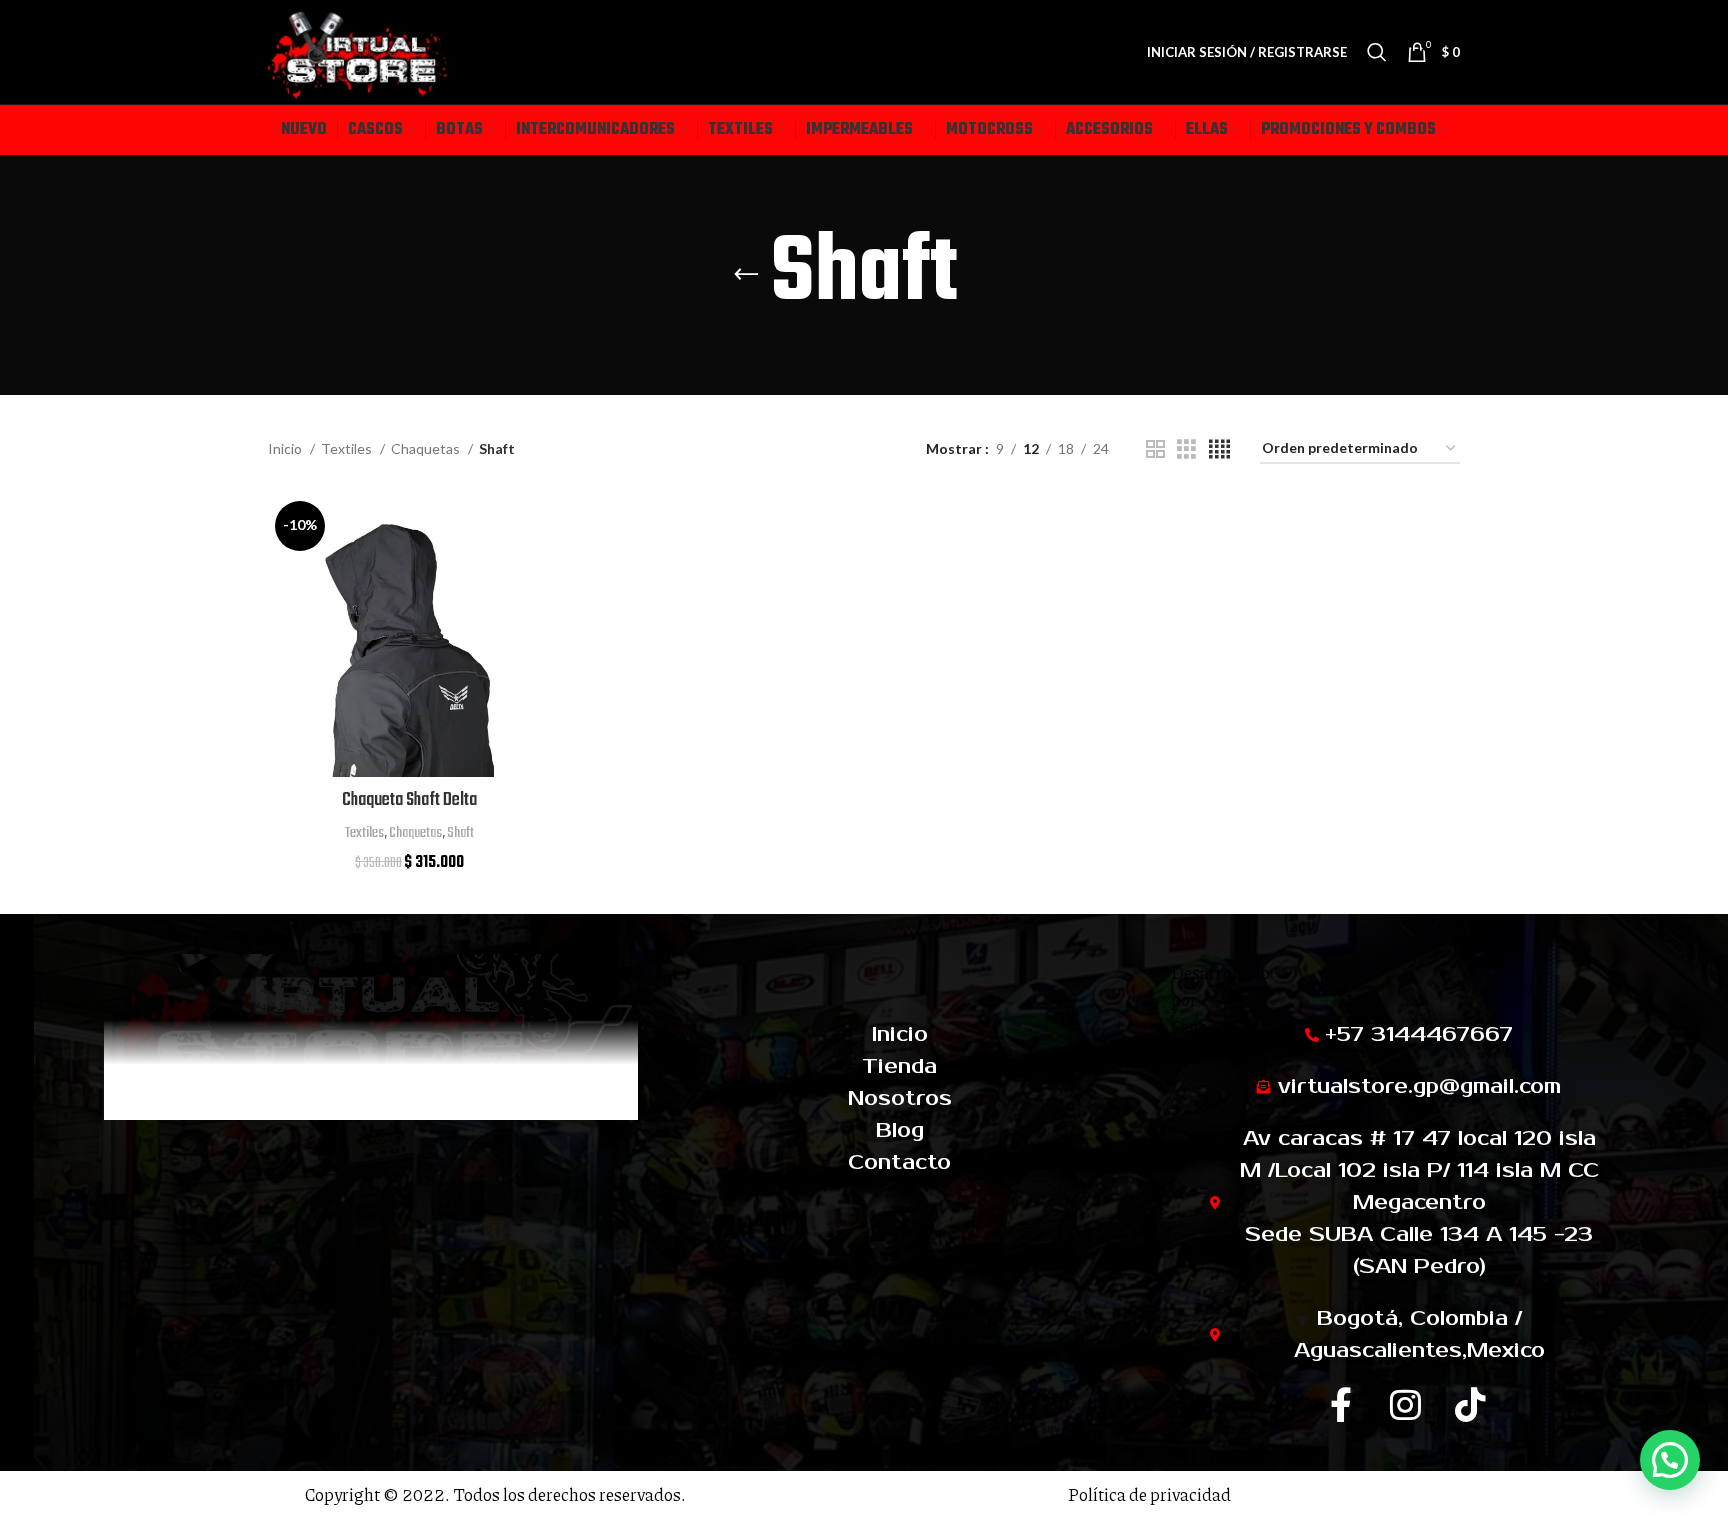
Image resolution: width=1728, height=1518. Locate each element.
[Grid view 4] (1219, 449)
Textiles (348, 448)
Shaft (460, 833)
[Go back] (746, 275)
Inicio (286, 448)
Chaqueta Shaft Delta (409, 800)
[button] (1670, 1460)
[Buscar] (1377, 52)
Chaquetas (427, 448)
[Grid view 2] (1155, 449)
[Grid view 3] (1186, 449)
